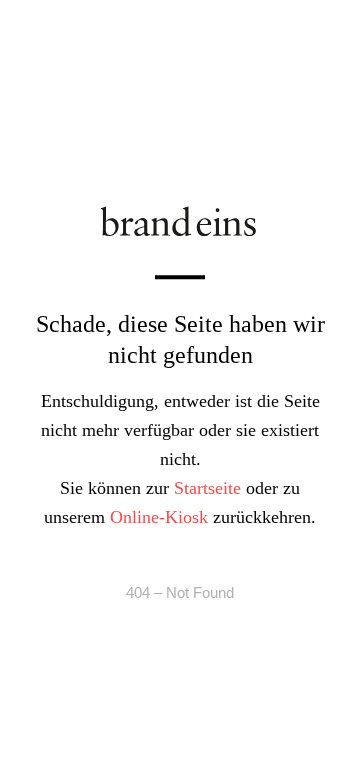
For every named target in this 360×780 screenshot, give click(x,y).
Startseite (207, 488)
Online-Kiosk (159, 517)
